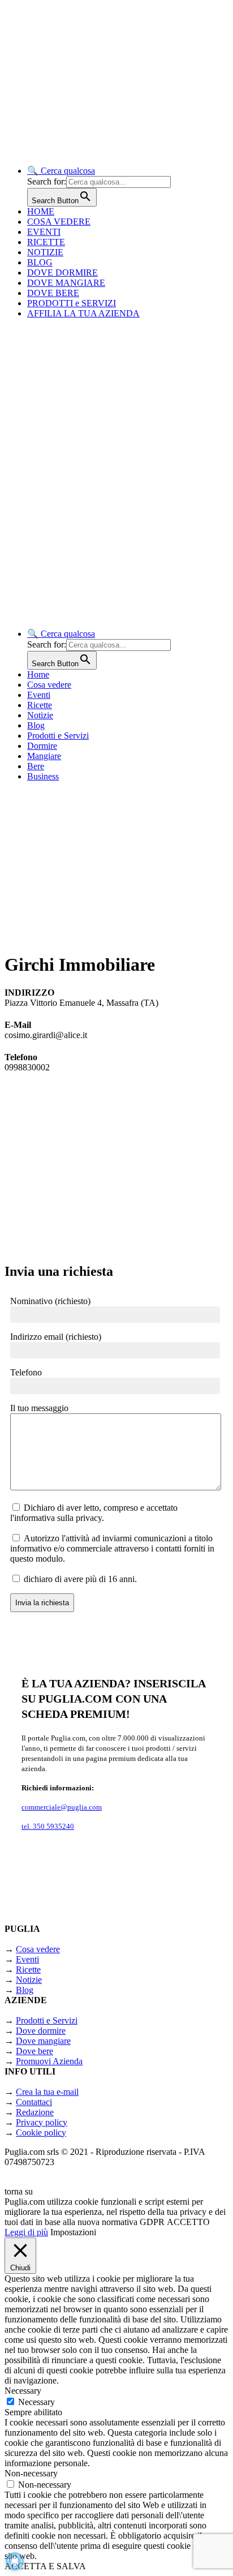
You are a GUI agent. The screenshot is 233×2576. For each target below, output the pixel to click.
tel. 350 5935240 (48, 1826)
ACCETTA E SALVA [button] (45, 2566)
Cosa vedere (49, 685)
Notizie (40, 715)
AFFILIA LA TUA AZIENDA (83, 313)
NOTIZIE (45, 252)
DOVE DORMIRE (62, 273)
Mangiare (44, 756)
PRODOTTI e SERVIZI (72, 303)
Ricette (40, 705)
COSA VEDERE (59, 222)
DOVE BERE (53, 293)
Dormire (42, 746)
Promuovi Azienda (49, 2061)
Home (38, 674)
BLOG (40, 262)
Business (43, 776)
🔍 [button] (61, 171)
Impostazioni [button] (73, 2232)
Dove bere (34, 2051)
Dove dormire (41, 2031)
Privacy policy (42, 2122)
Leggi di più (26, 2232)
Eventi (39, 695)
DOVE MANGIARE (66, 283)
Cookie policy (41, 2133)
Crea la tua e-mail (47, 2092)
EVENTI (44, 232)
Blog (36, 725)
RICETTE (46, 242)
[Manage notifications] (15, 2561)
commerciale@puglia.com (62, 1807)
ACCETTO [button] (188, 2222)
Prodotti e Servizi (58, 736)
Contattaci (34, 2102)
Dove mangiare (43, 2041)
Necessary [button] (23, 2391)
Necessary (36, 2402)
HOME (41, 211)
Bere (36, 766)
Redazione (35, 2112)
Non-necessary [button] (31, 2473)
